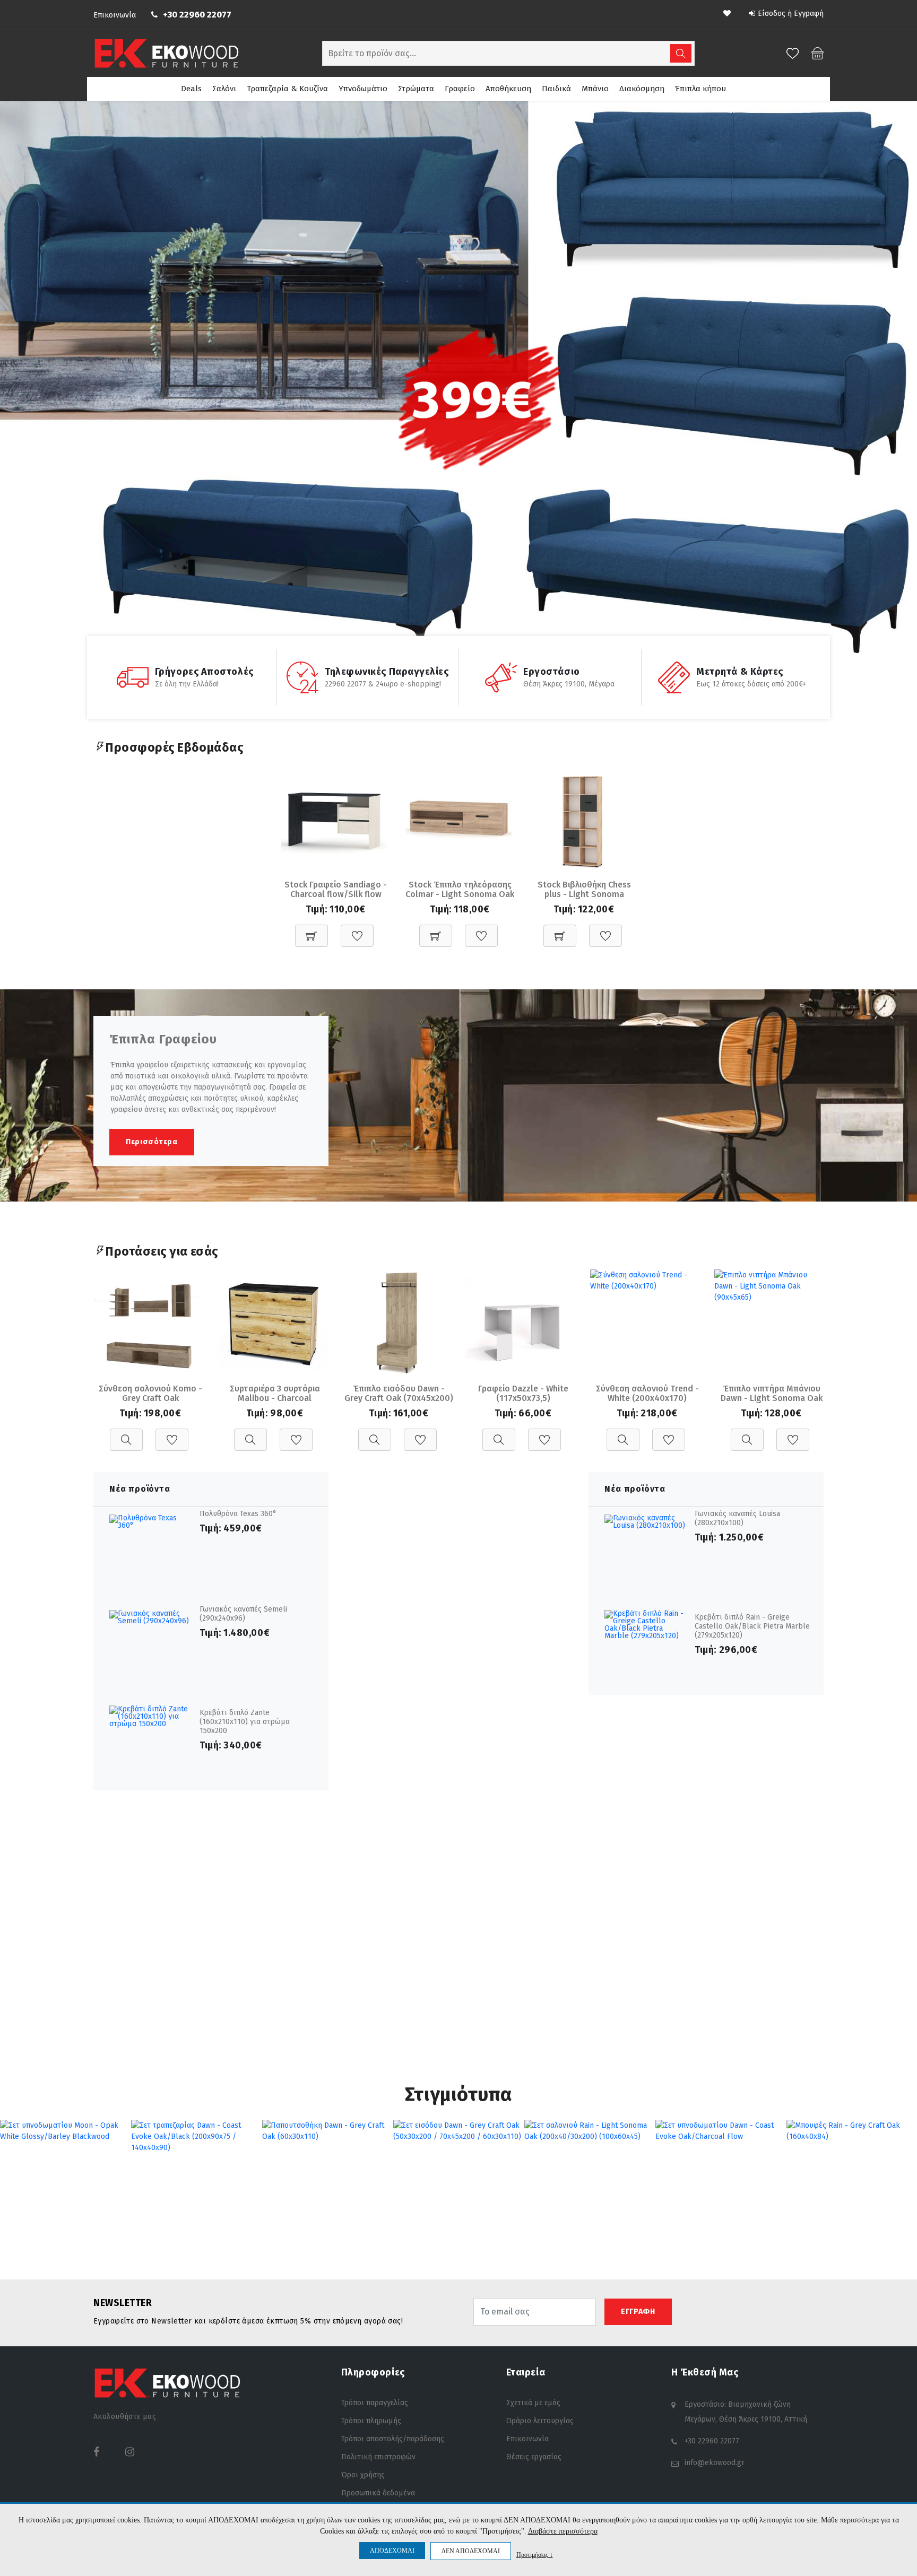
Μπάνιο (595, 89)
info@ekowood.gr (715, 2463)
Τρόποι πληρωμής (371, 2421)
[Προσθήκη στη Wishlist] (357, 930)
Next (911, 388)
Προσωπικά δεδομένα (378, 2493)
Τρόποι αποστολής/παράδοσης (393, 2439)
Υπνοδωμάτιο (363, 89)
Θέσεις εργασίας (534, 2457)
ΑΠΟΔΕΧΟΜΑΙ (392, 2551)
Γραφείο (460, 89)
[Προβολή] (126, 1434)
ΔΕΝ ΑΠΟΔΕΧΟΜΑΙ (471, 2551)
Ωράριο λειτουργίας (540, 2421)
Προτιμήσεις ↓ (535, 2555)
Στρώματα (416, 89)
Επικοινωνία (115, 15)
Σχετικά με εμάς (533, 2403)
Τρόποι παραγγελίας (375, 2403)
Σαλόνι (224, 89)
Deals (191, 89)
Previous (6, 388)
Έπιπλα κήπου (700, 89)
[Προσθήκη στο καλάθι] (312, 930)
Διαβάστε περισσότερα (563, 2531)
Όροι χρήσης (363, 2475)
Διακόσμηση (642, 89)
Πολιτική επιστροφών (378, 2457)
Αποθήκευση (508, 89)
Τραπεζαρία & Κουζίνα (287, 89)
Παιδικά (556, 89)
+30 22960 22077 (197, 15)
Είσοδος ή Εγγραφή (791, 14)
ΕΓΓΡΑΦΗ (638, 2312)
